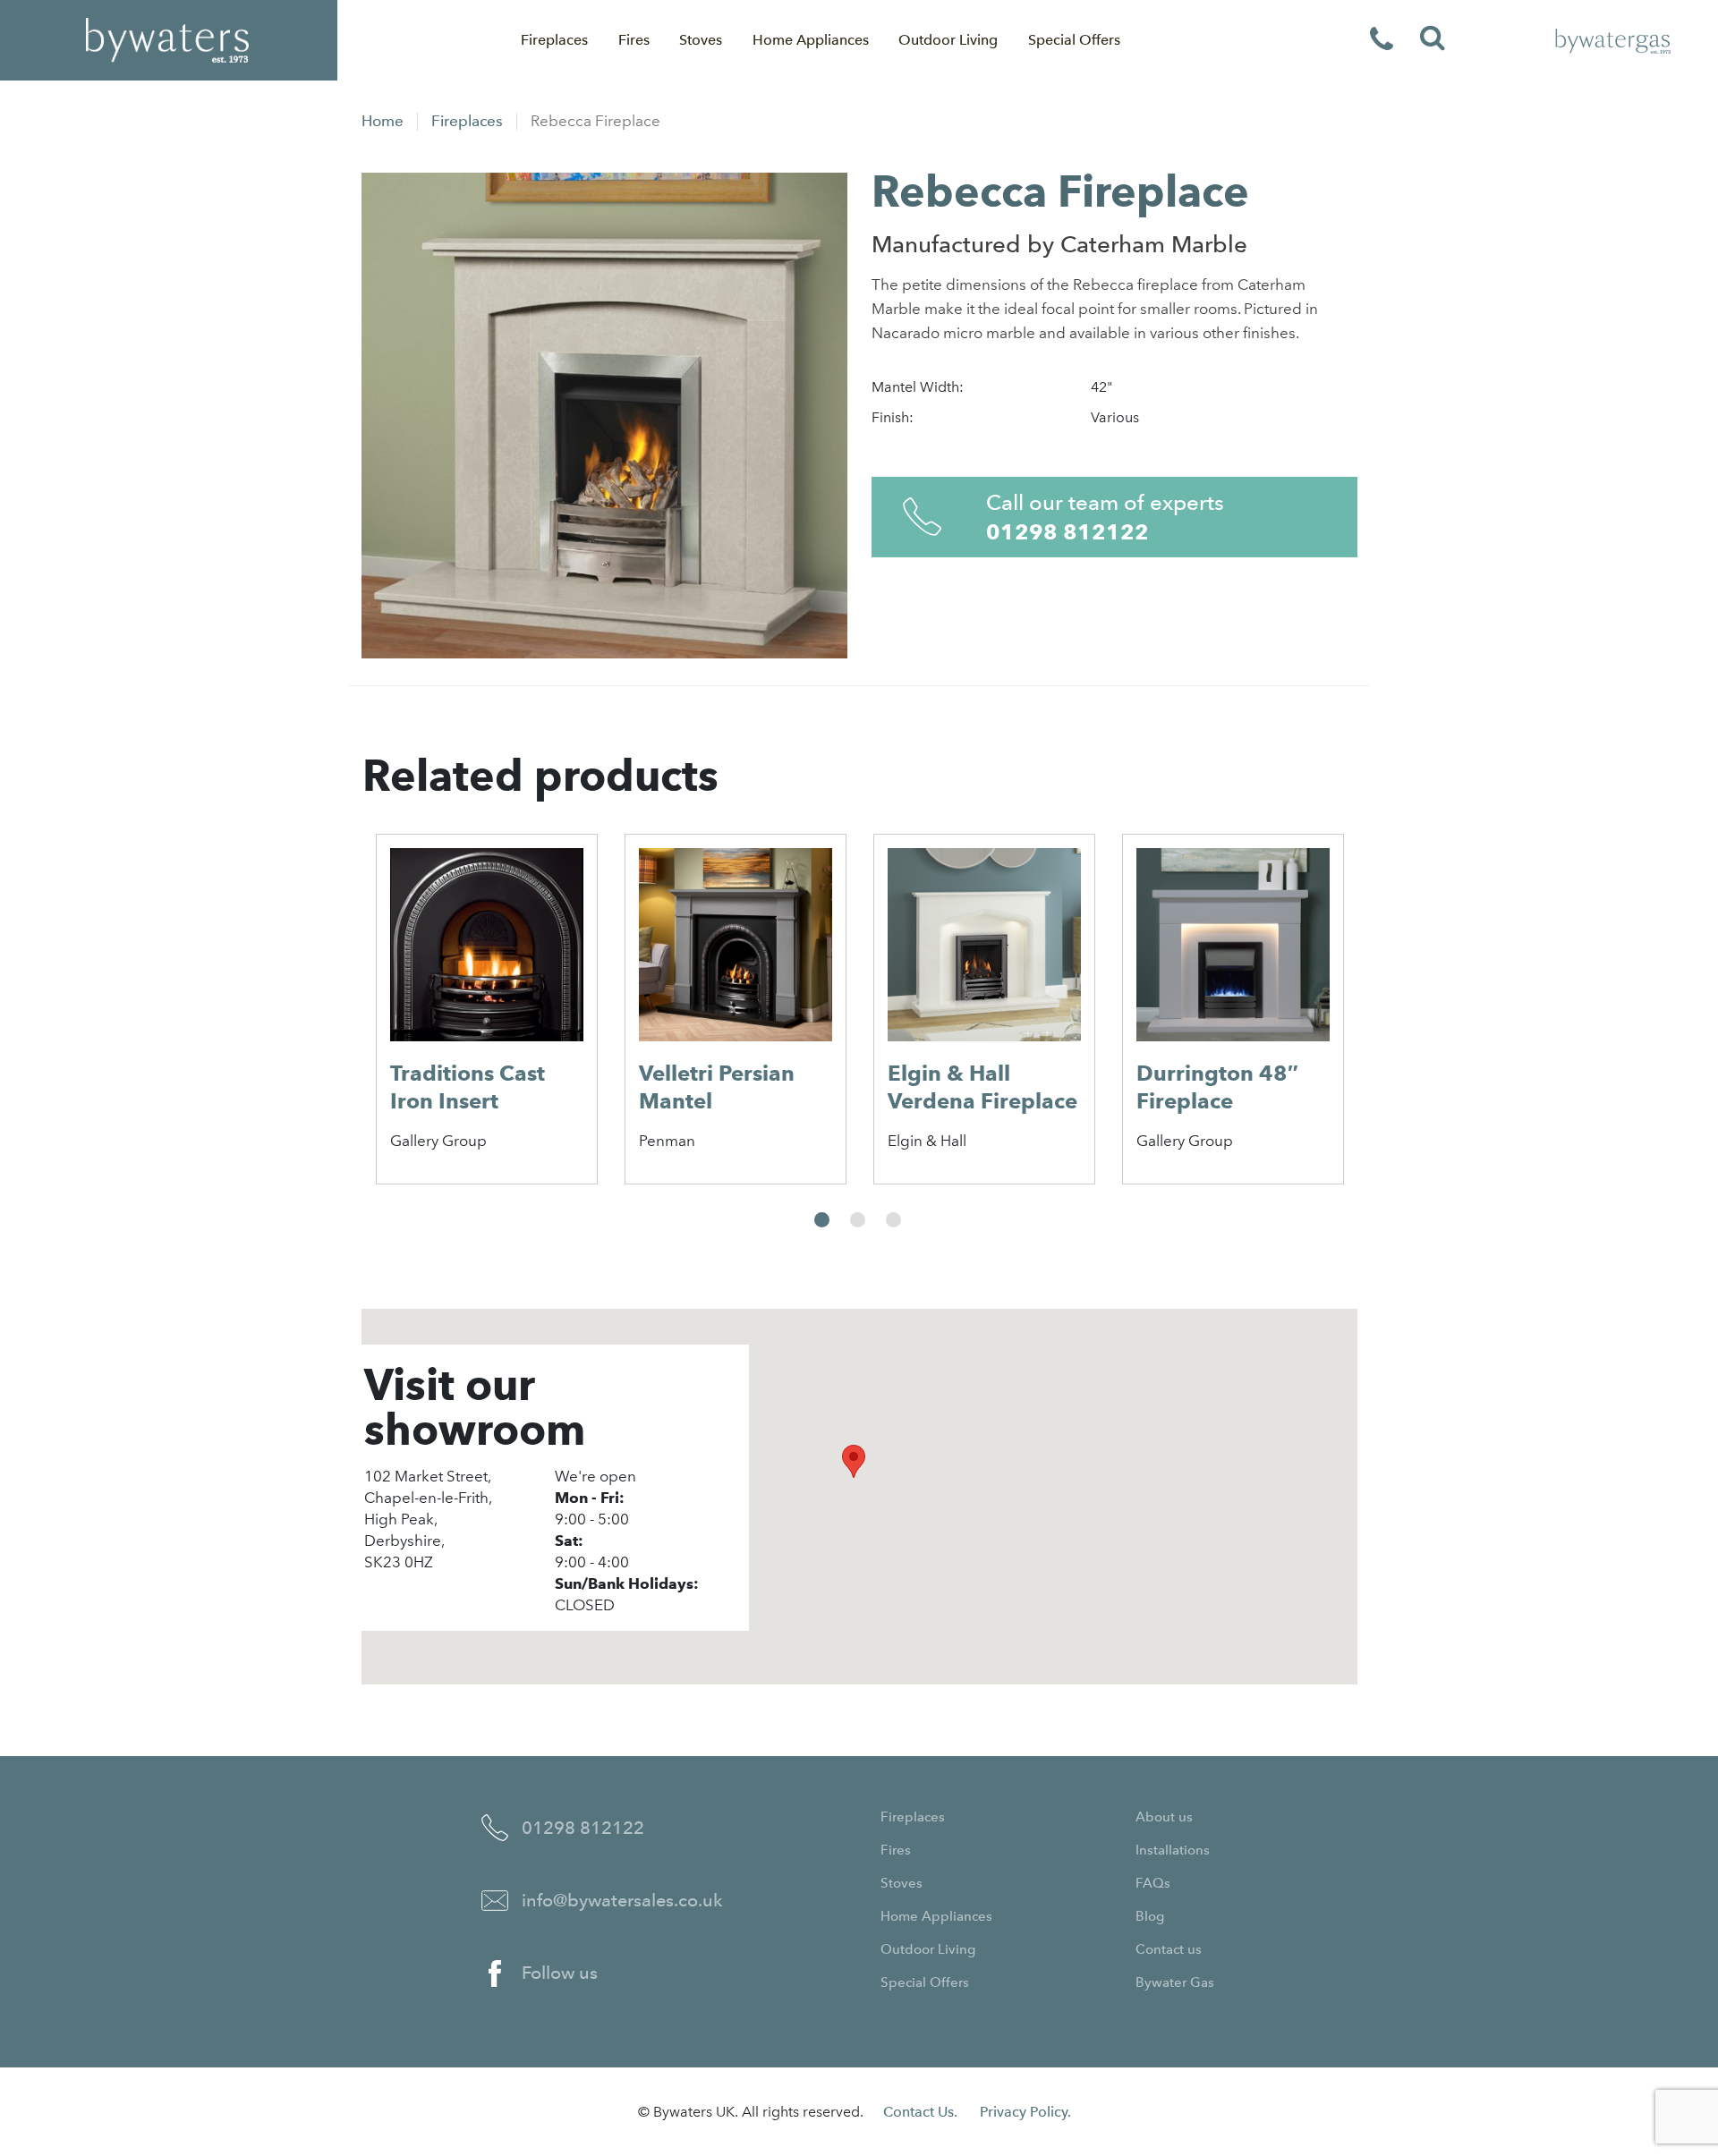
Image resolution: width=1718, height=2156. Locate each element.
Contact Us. (920, 2112)
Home (383, 121)
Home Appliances (811, 40)
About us (1164, 1817)
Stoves (701, 40)
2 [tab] (858, 1220)
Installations (1173, 1850)
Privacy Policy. (1025, 2112)
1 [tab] (822, 1220)
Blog (1150, 1916)
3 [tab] (893, 1220)
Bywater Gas (1175, 1982)
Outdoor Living (948, 40)
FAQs (1153, 1883)
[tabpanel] (487, 1009)
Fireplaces (554, 40)
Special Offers (1074, 40)
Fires (634, 40)
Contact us (1169, 1949)
